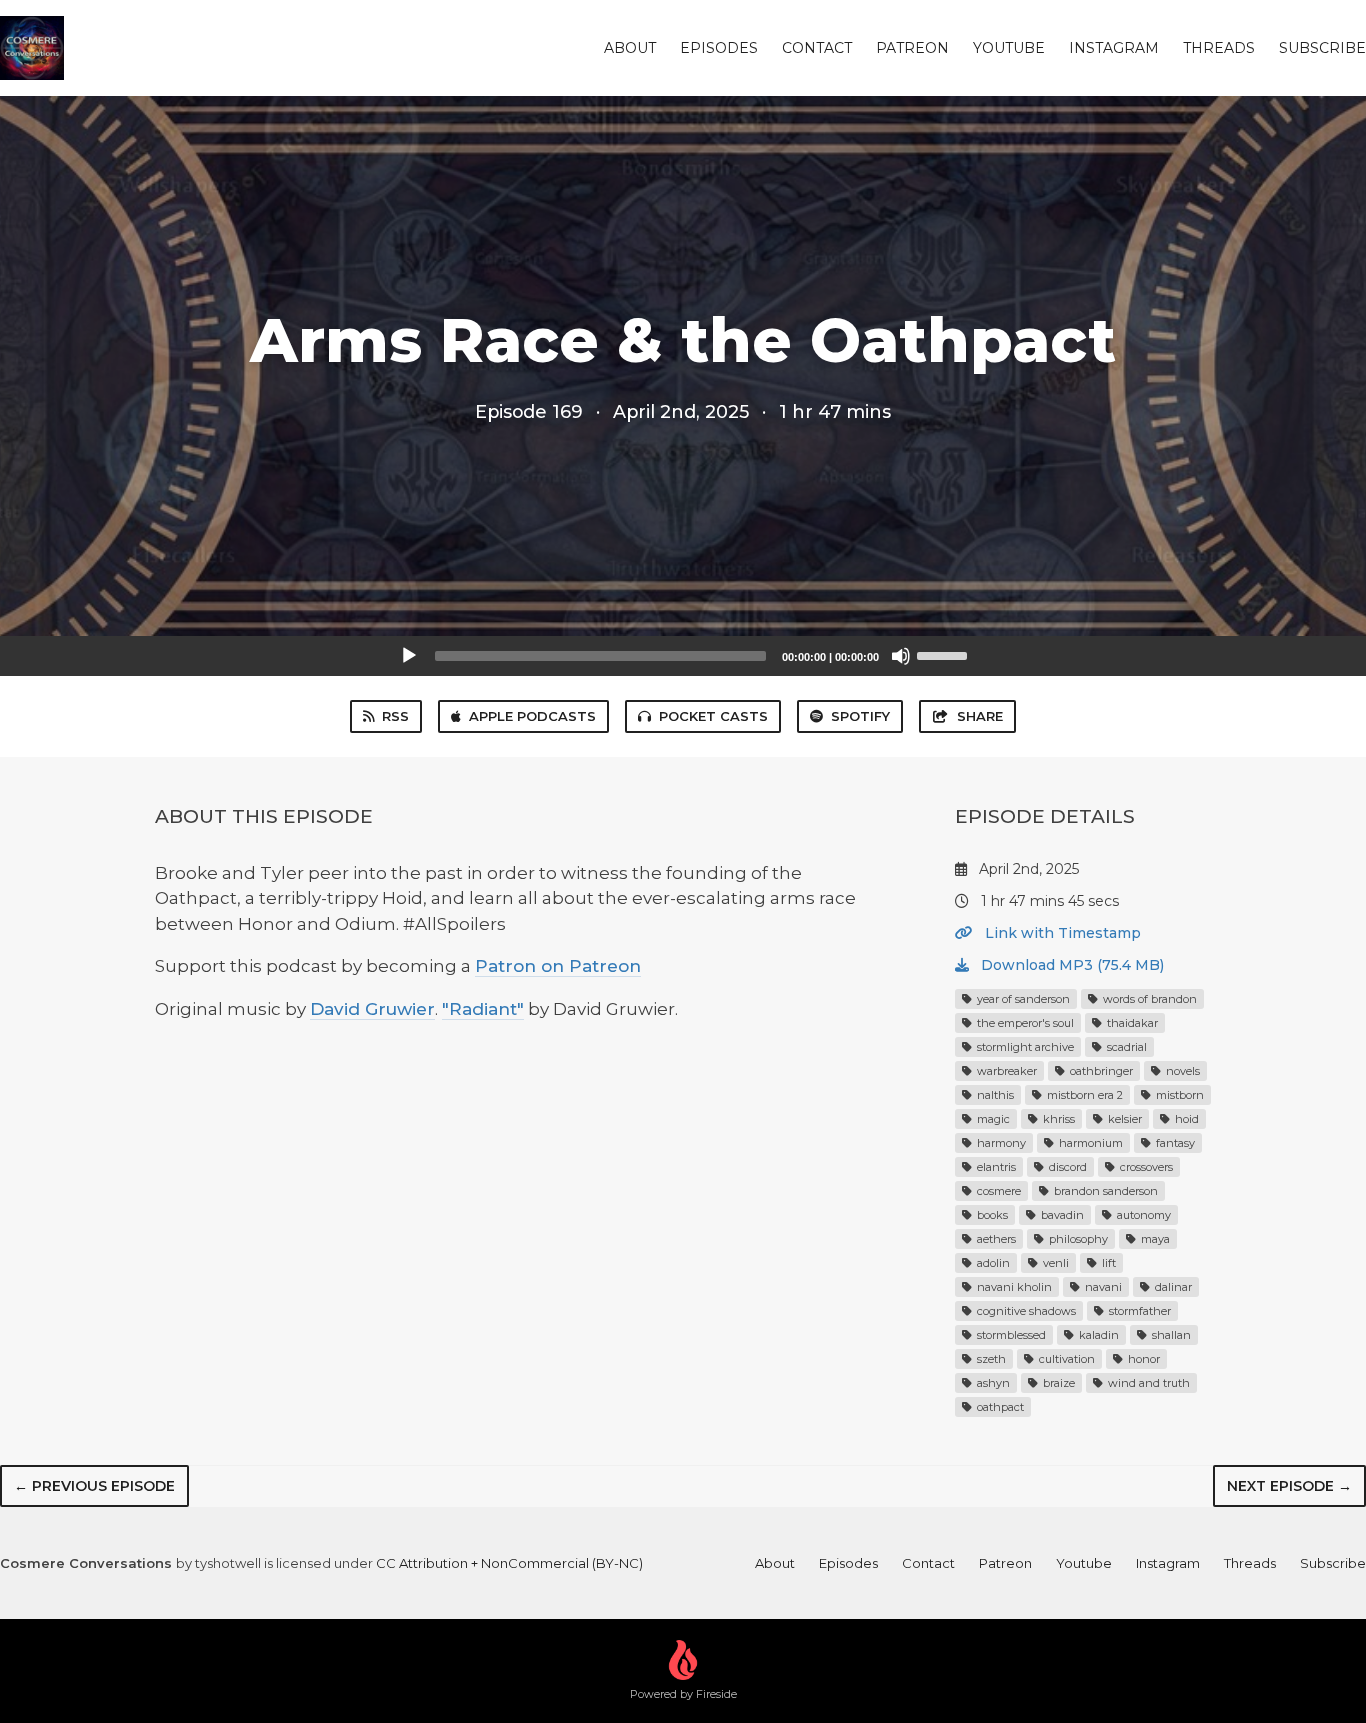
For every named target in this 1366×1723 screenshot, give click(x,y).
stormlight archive (1024, 1047)
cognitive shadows (1025, 1311)
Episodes (719, 48)
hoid (1185, 1119)
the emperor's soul (1024, 1023)
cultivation (1065, 1359)
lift (1107, 1263)
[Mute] (901, 656)
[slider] (945, 654)
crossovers (1145, 1167)
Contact (817, 48)
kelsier (1123, 1119)
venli (1054, 1263)
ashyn (992, 1383)
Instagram (1114, 48)
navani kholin (1013, 1287)
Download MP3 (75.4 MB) (1070, 965)
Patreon (912, 48)
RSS (395, 716)
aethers (995, 1239)
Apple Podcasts (532, 716)
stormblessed (1010, 1335)
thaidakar (1131, 1023)
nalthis (994, 1095)
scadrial (1125, 1047)
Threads (1219, 48)
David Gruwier (372, 1009)
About (630, 48)
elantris (995, 1167)
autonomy (1142, 1215)
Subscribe (1322, 48)
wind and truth (1147, 1383)
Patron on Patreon (558, 966)
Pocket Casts (713, 716)
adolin (992, 1263)
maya (1154, 1239)
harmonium (1089, 1143)
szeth (990, 1359)
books (991, 1215)
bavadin (1061, 1215)
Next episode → (1289, 1486)
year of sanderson (1022, 999)
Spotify (860, 716)
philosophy (1077, 1239)
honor (1142, 1359)
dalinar (1172, 1287)
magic (992, 1119)
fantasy (1174, 1143)
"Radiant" (483, 1009)
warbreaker (1005, 1071)
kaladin (1097, 1335)
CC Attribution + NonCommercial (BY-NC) (509, 1563)
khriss (1057, 1119)
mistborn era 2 (1083, 1095)
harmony (1000, 1143)
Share (980, 716)
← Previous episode (94, 1486)
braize (1057, 1383)
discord (1066, 1167)
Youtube (1009, 48)
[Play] (409, 656)
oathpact (999, 1407)
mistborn (1178, 1095)
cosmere (997, 1191)
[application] (683, 656)
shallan (1170, 1335)
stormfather (1138, 1311)
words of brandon (1148, 999)
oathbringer (1100, 1071)
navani (1102, 1287)
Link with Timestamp (1061, 933)
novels (1181, 1071)
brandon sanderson (1104, 1191)
